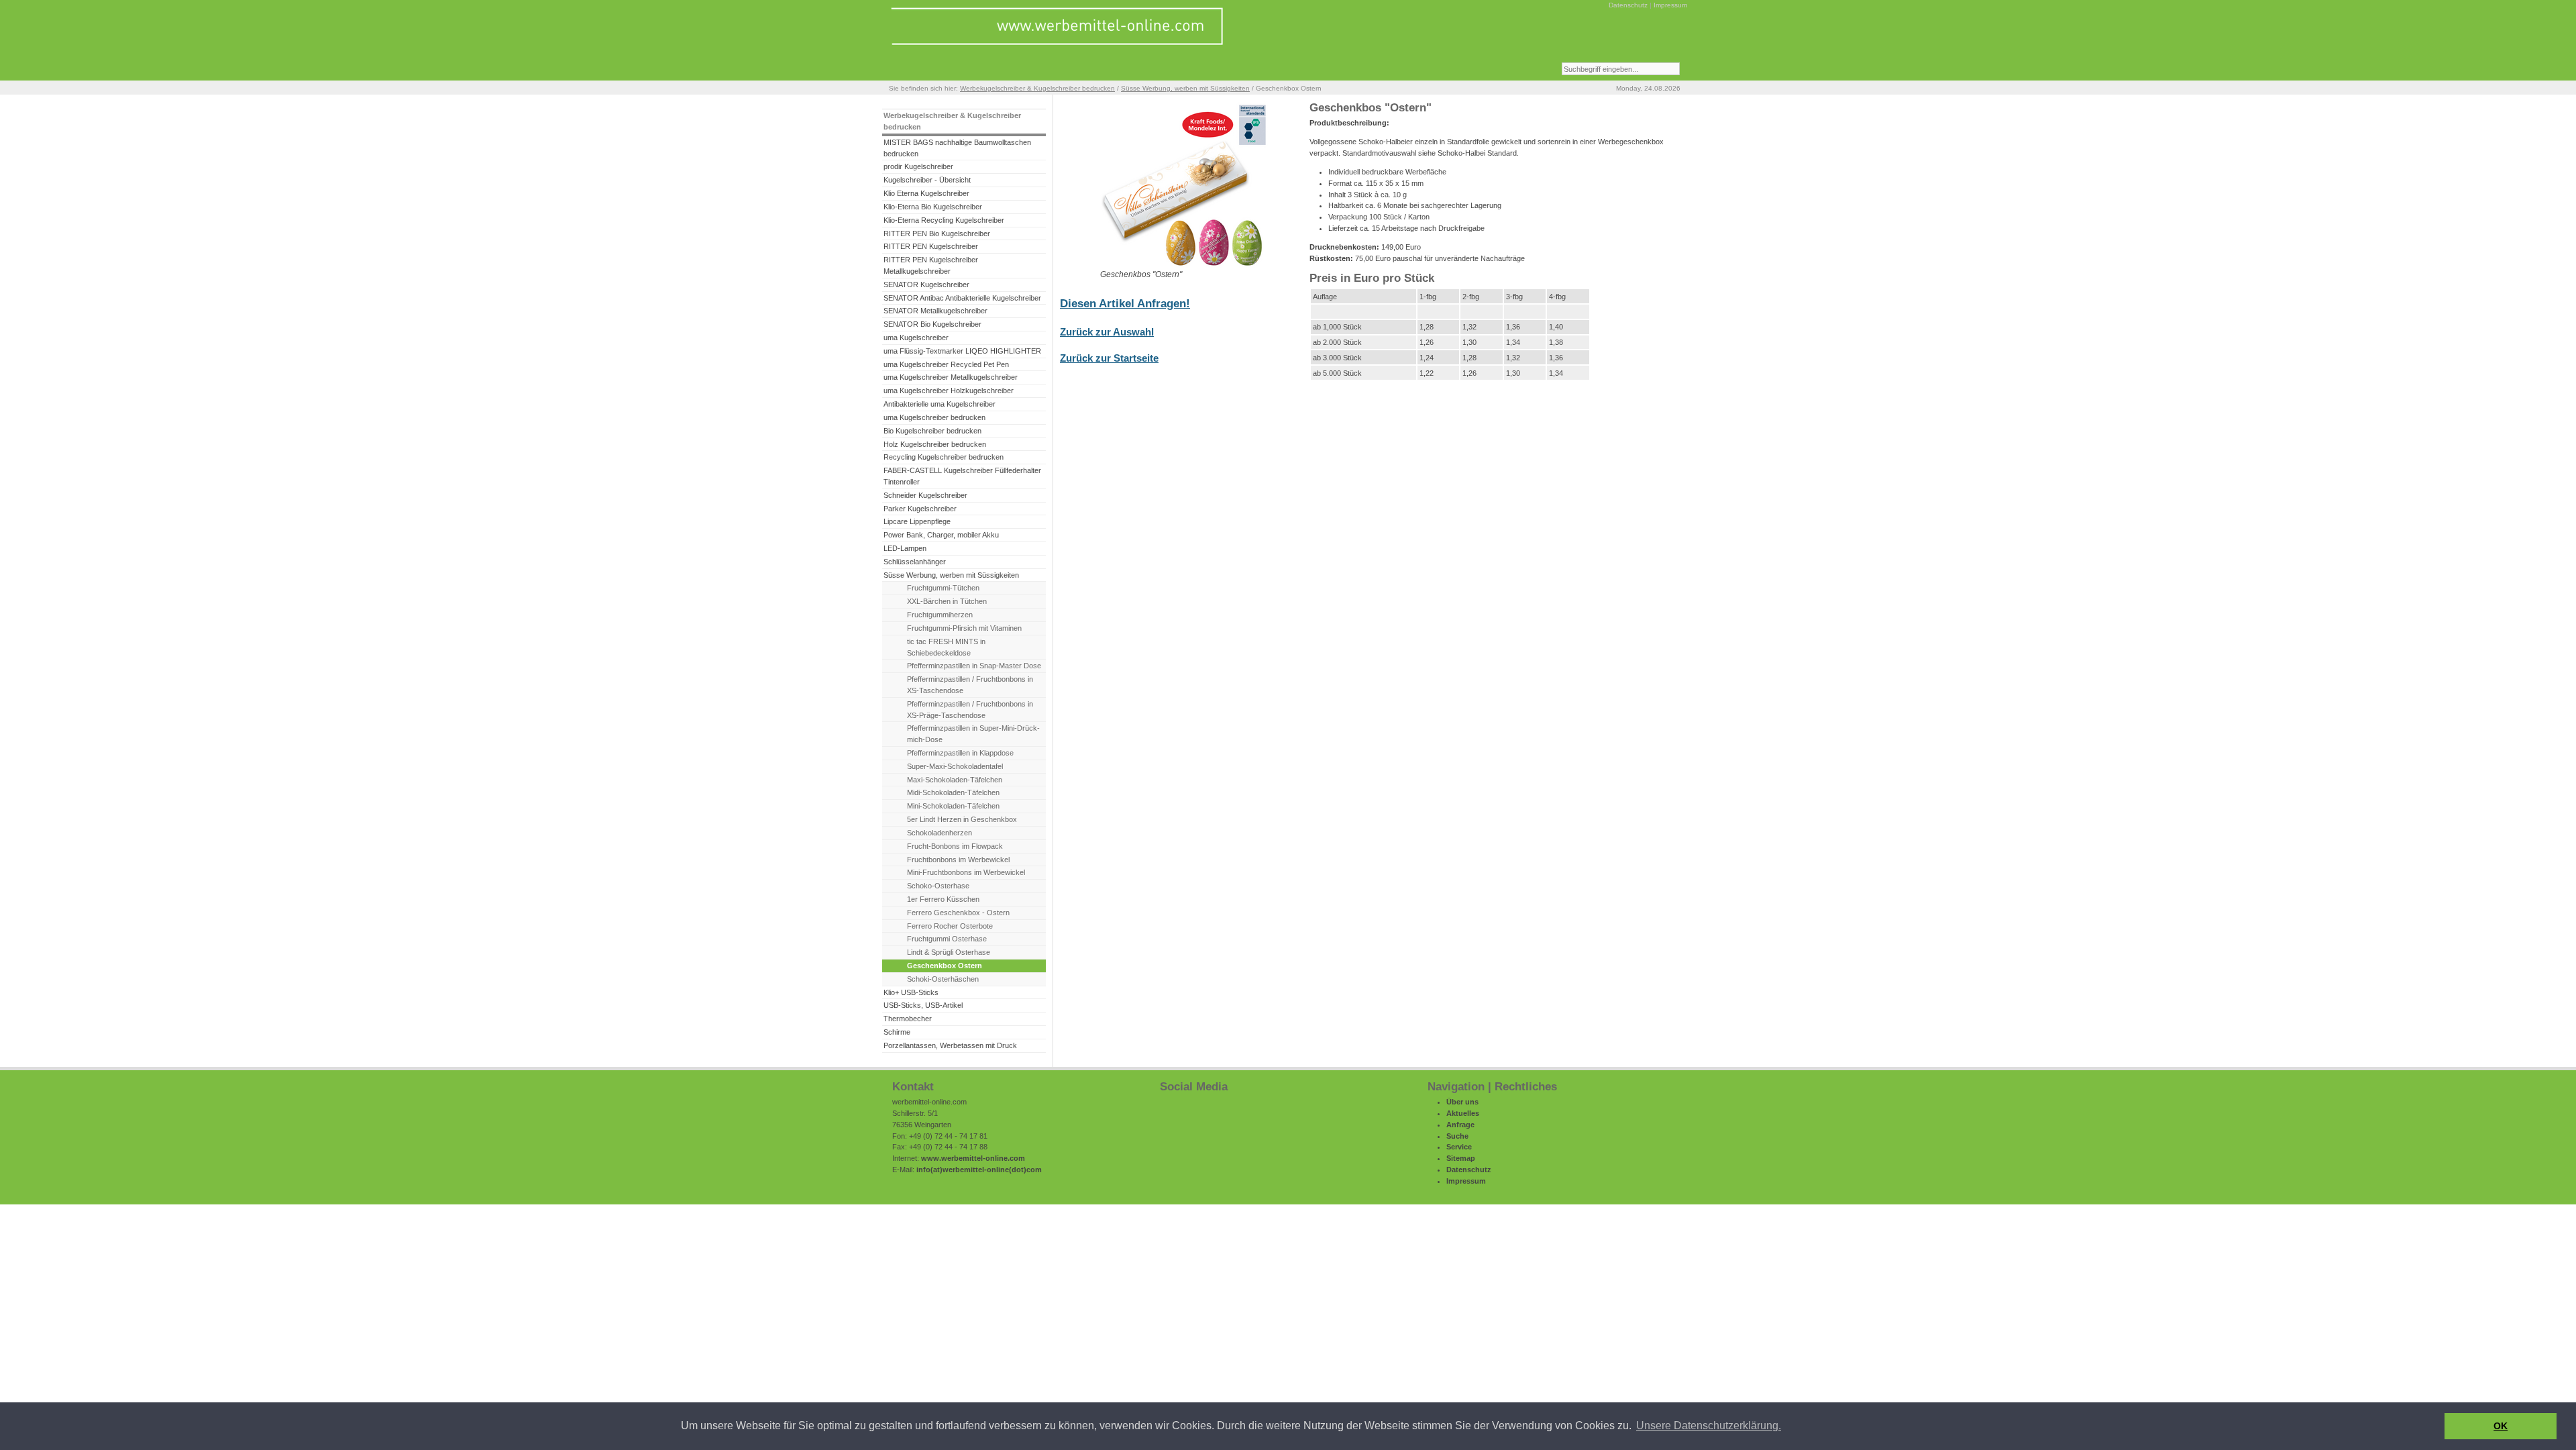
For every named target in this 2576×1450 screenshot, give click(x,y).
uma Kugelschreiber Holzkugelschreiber (949, 391)
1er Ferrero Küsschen (943, 899)
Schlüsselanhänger (915, 562)
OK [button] (2501, 1426)
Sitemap (1461, 1158)
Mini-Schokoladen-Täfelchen (953, 806)
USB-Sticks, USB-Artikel (923, 1005)
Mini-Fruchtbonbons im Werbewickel (966, 872)
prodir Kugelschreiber (918, 166)
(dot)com (1025, 1170)
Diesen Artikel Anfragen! (1125, 304)
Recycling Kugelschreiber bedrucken (944, 457)
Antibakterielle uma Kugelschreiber (940, 404)
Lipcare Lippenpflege (917, 521)
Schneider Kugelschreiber (925, 495)
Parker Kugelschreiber (920, 509)
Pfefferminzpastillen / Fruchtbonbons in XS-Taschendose (970, 685)
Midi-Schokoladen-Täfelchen (953, 792)
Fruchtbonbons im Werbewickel (958, 860)
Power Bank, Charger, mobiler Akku (941, 535)
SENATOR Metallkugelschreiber (935, 311)
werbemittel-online (976, 1170)
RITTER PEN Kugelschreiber (931, 246)
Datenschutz (1628, 5)
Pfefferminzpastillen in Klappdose (960, 753)
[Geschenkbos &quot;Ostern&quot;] (1184, 266)
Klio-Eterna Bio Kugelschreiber (933, 207)
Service (1459, 1147)
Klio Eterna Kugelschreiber (926, 193)
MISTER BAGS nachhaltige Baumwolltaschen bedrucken (957, 148)
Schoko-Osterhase (938, 886)
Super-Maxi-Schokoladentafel (955, 766)
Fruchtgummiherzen (940, 615)
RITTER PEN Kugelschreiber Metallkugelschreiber (931, 265)
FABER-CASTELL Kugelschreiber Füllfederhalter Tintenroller (962, 476)
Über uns (1462, 1102)
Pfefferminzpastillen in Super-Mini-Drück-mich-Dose (973, 734)
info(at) (929, 1170)
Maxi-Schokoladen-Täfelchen (955, 780)
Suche (1457, 1136)
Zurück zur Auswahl (1107, 332)
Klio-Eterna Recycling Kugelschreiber (944, 220)
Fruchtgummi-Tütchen (943, 588)
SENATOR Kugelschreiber (926, 284)
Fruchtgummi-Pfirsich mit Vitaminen (964, 628)
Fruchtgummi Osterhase (947, 939)
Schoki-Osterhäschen (943, 979)
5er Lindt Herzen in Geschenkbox (962, 819)
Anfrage (1460, 1125)
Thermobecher (908, 1019)
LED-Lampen (905, 548)
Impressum (1670, 5)
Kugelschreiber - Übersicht (927, 180)
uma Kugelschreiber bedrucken (934, 417)
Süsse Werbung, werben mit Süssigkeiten (1185, 88)
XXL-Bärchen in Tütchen (947, 601)
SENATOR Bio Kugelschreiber (932, 324)
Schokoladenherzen (940, 833)
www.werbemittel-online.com (973, 1158)
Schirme (897, 1032)
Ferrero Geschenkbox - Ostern (958, 913)
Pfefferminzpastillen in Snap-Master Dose (974, 666)
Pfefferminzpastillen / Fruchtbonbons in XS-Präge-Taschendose (970, 710)
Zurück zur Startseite (1109, 358)
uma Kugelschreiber (916, 338)
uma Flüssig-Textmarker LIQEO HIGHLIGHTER (962, 351)
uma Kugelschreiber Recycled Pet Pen (946, 364)
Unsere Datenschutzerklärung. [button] (1709, 1426)
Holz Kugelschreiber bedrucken (935, 444)
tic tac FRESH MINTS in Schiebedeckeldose (946, 647)
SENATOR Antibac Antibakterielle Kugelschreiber (962, 298)
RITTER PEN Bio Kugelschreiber (937, 234)
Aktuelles (1463, 1113)
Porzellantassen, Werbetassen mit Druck (950, 1045)
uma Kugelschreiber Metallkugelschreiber (951, 377)
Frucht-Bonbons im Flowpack (955, 846)
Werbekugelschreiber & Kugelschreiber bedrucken (1037, 88)
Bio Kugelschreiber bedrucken (932, 431)
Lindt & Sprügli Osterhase (949, 952)
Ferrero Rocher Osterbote (950, 926)
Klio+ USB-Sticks (911, 992)
